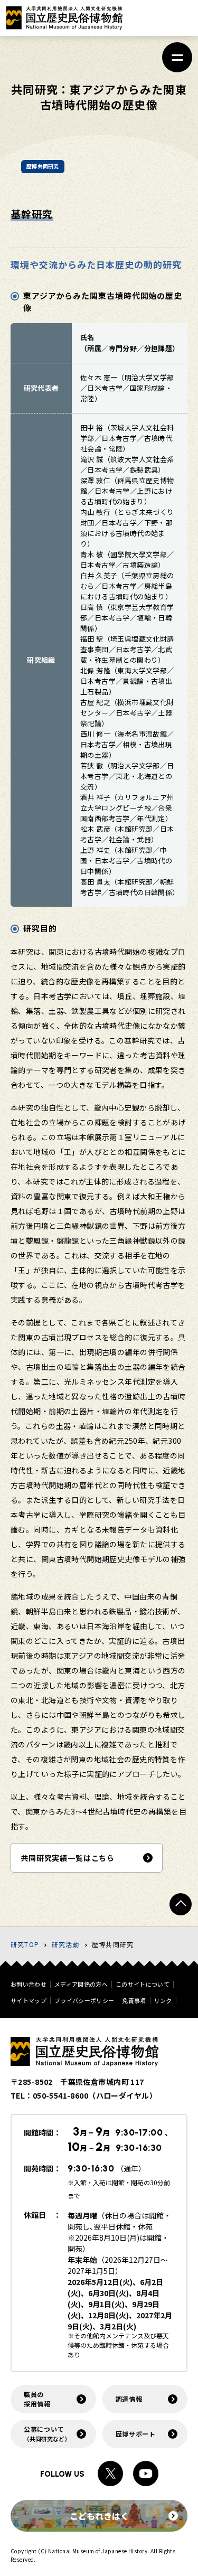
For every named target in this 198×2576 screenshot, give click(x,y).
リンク (163, 2001)
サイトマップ (29, 2001)
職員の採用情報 (37, 2399)
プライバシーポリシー (84, 2001)
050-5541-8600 (60, 2095)
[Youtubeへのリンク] (146, 2474)
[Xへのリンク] (110, 2474)
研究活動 (66, 1944)
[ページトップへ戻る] (181, 1904)
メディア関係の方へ (81, 1984)
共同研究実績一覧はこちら (68, 1858)
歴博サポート (136, 2434)
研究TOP (25, 1944)
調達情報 (129, 2399)
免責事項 (134, 2001)
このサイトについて (143, 1984)
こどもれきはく (99, 2516)
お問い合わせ (29, 1984)
